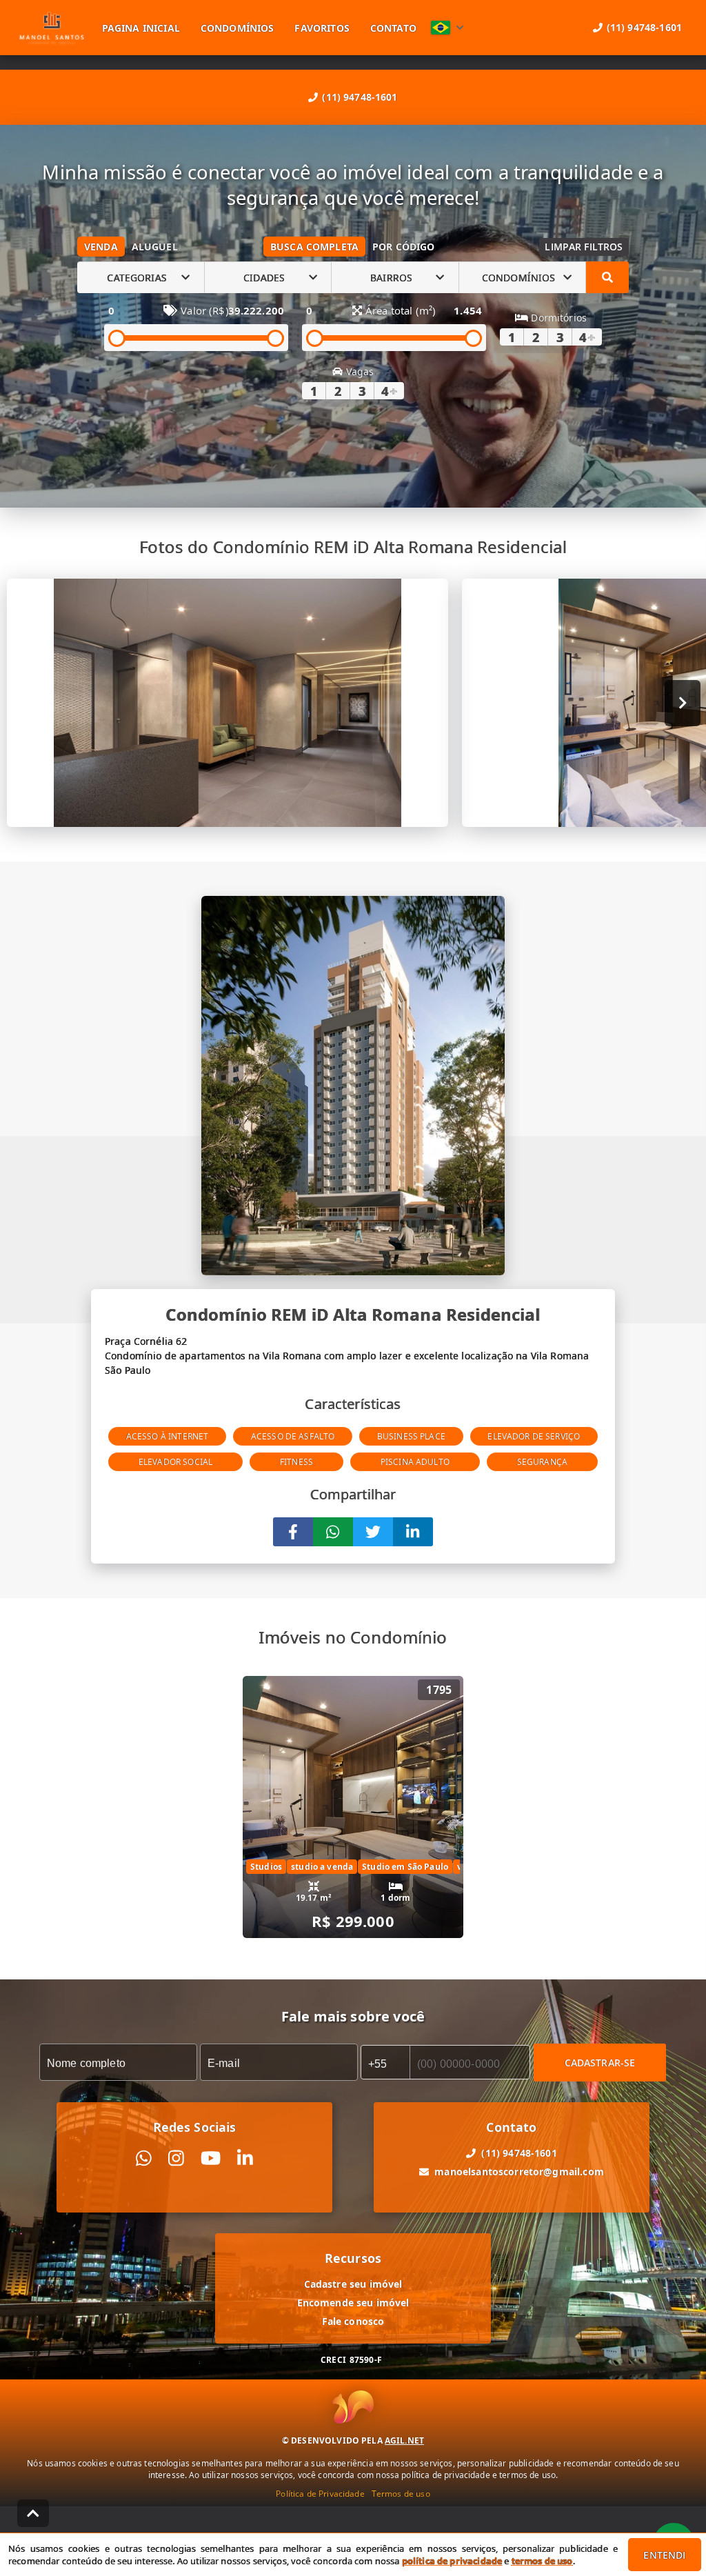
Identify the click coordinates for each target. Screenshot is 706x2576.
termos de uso (542, 2561)
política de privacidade (452, 2561)
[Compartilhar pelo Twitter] (373, 1532)
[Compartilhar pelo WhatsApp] (333, 1532)
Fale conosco (353, 2321)
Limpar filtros (584, 247)
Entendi (664, 2555)
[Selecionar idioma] (447, 28)
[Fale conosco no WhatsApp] (144, 2158)
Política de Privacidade (320, 2494)
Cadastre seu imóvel (353, 2284)
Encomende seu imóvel (353, 2303)
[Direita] (683, 703)
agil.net (404, 2440)
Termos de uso (401, 2494)
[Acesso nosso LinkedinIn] (245, 2158)
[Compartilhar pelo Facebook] (293, 1532)
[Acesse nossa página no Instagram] (176, 2158)
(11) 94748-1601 (360, 97)
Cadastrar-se (600, 2063)
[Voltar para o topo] (33, 2513)
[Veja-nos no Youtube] (211, 2158)
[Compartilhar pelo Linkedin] (413, 1532)
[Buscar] (607, 277)
